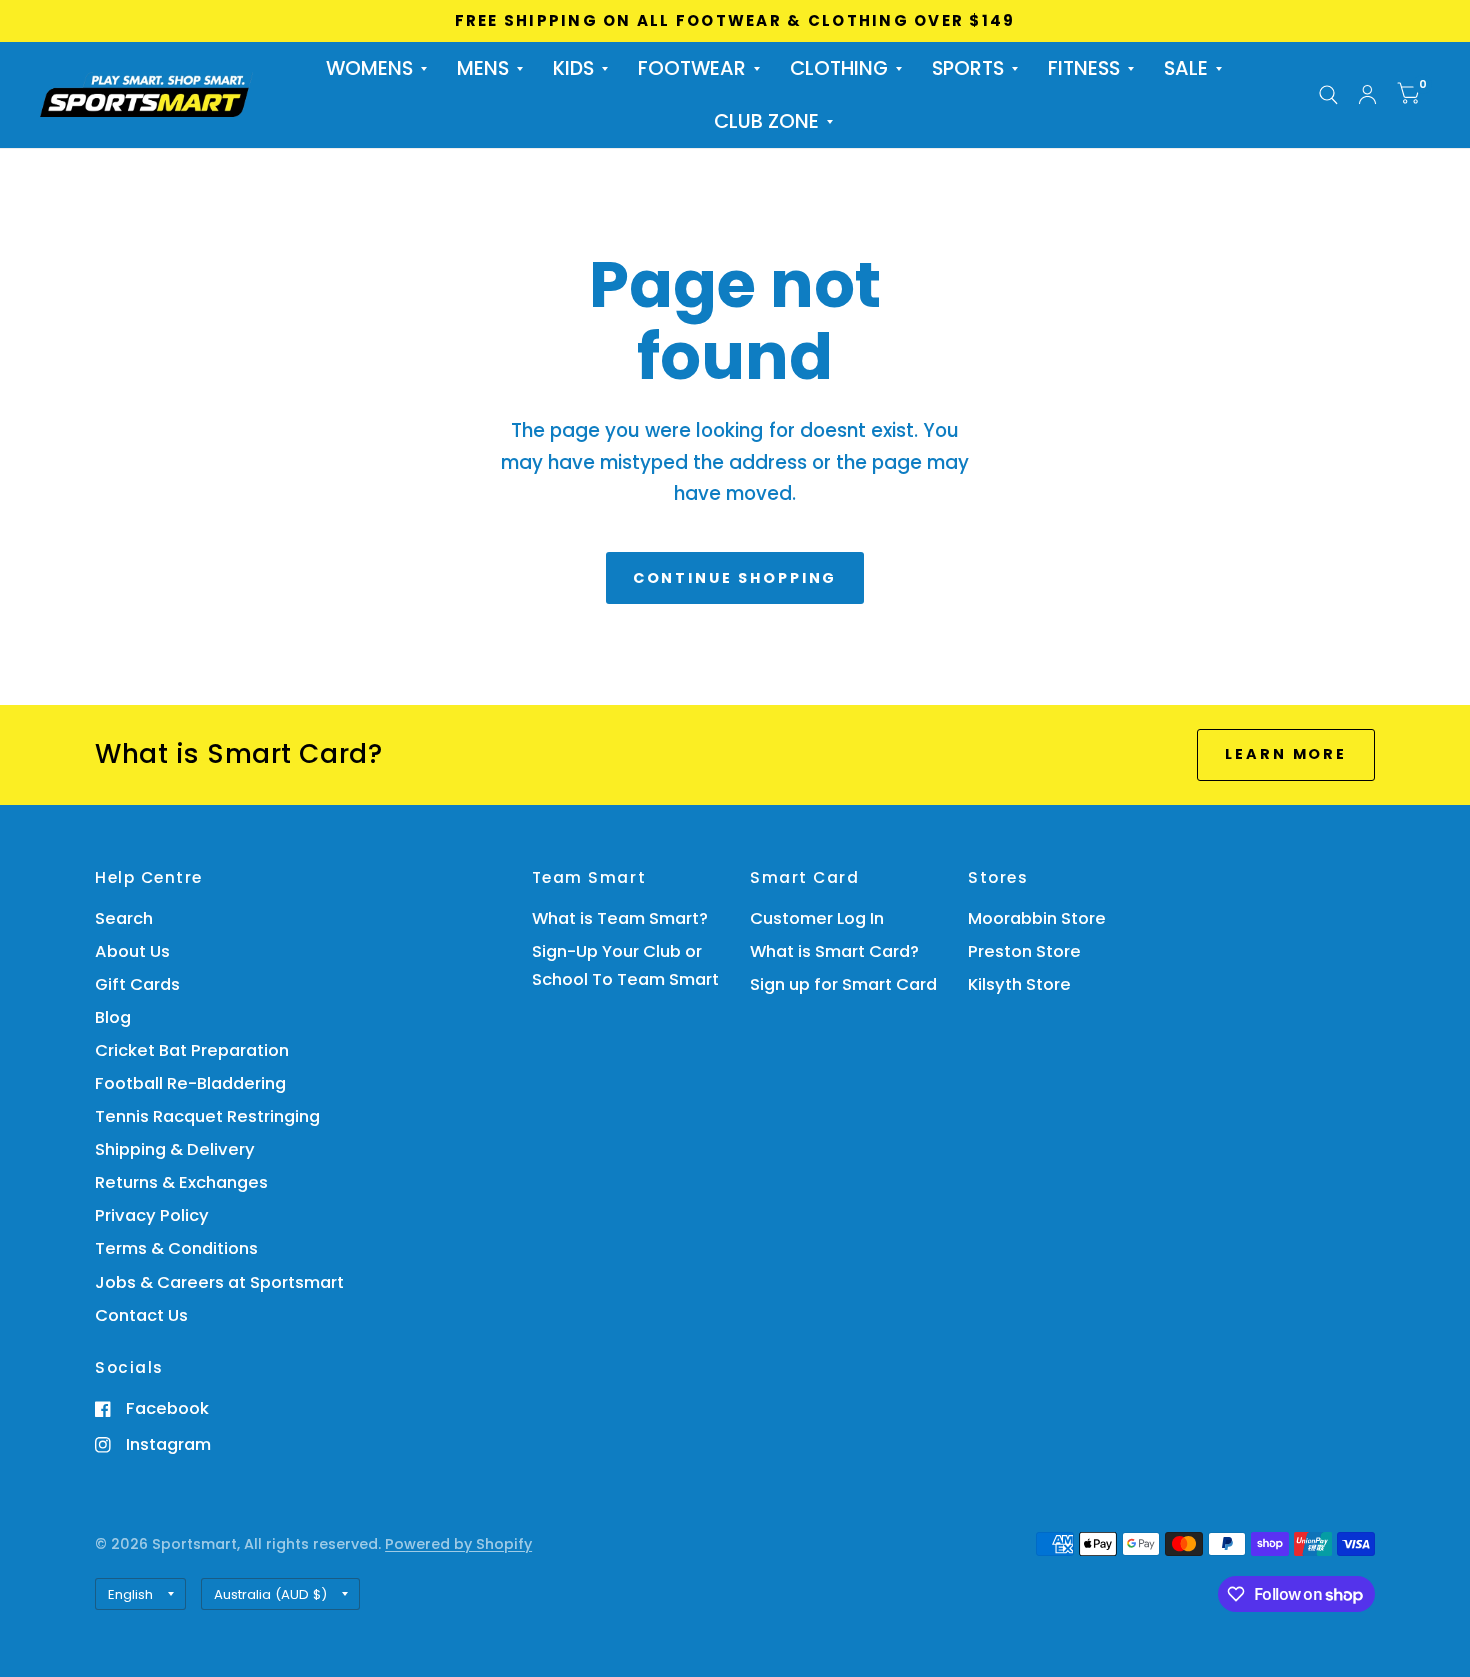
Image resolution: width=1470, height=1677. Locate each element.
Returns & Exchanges (181, 1182)
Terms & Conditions (176, 1248)
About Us (132, 951)
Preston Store (1024, 951)
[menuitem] (376, 68)
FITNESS (1084, 68)
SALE (1186, 68)
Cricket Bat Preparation (192, 1050)
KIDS (573, 68)
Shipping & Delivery (175, 1149)
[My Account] (1367, 95)
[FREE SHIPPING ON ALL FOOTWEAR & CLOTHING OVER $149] (735, 21)
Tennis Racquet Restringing (207, 1116)
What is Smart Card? (834, 951)
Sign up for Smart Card (843, 984)
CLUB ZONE (766, 121)
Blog (113, 1017)
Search (124, 918)
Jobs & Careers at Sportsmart (219, 1282)
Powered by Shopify (458, 1544)
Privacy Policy (152, 1215)
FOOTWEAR (692, 68)
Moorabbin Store (1037, 918)
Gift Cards (137, 984)
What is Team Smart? (620, 918)
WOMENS (369, 68)
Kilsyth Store (1019, 984)
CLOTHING (839, 68)
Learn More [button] (1286, 754)
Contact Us (141, 1315)
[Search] (1328, 95)
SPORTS (968, 68)
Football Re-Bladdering (190, 1083)
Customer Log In (817, 918)
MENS (483, 68)
